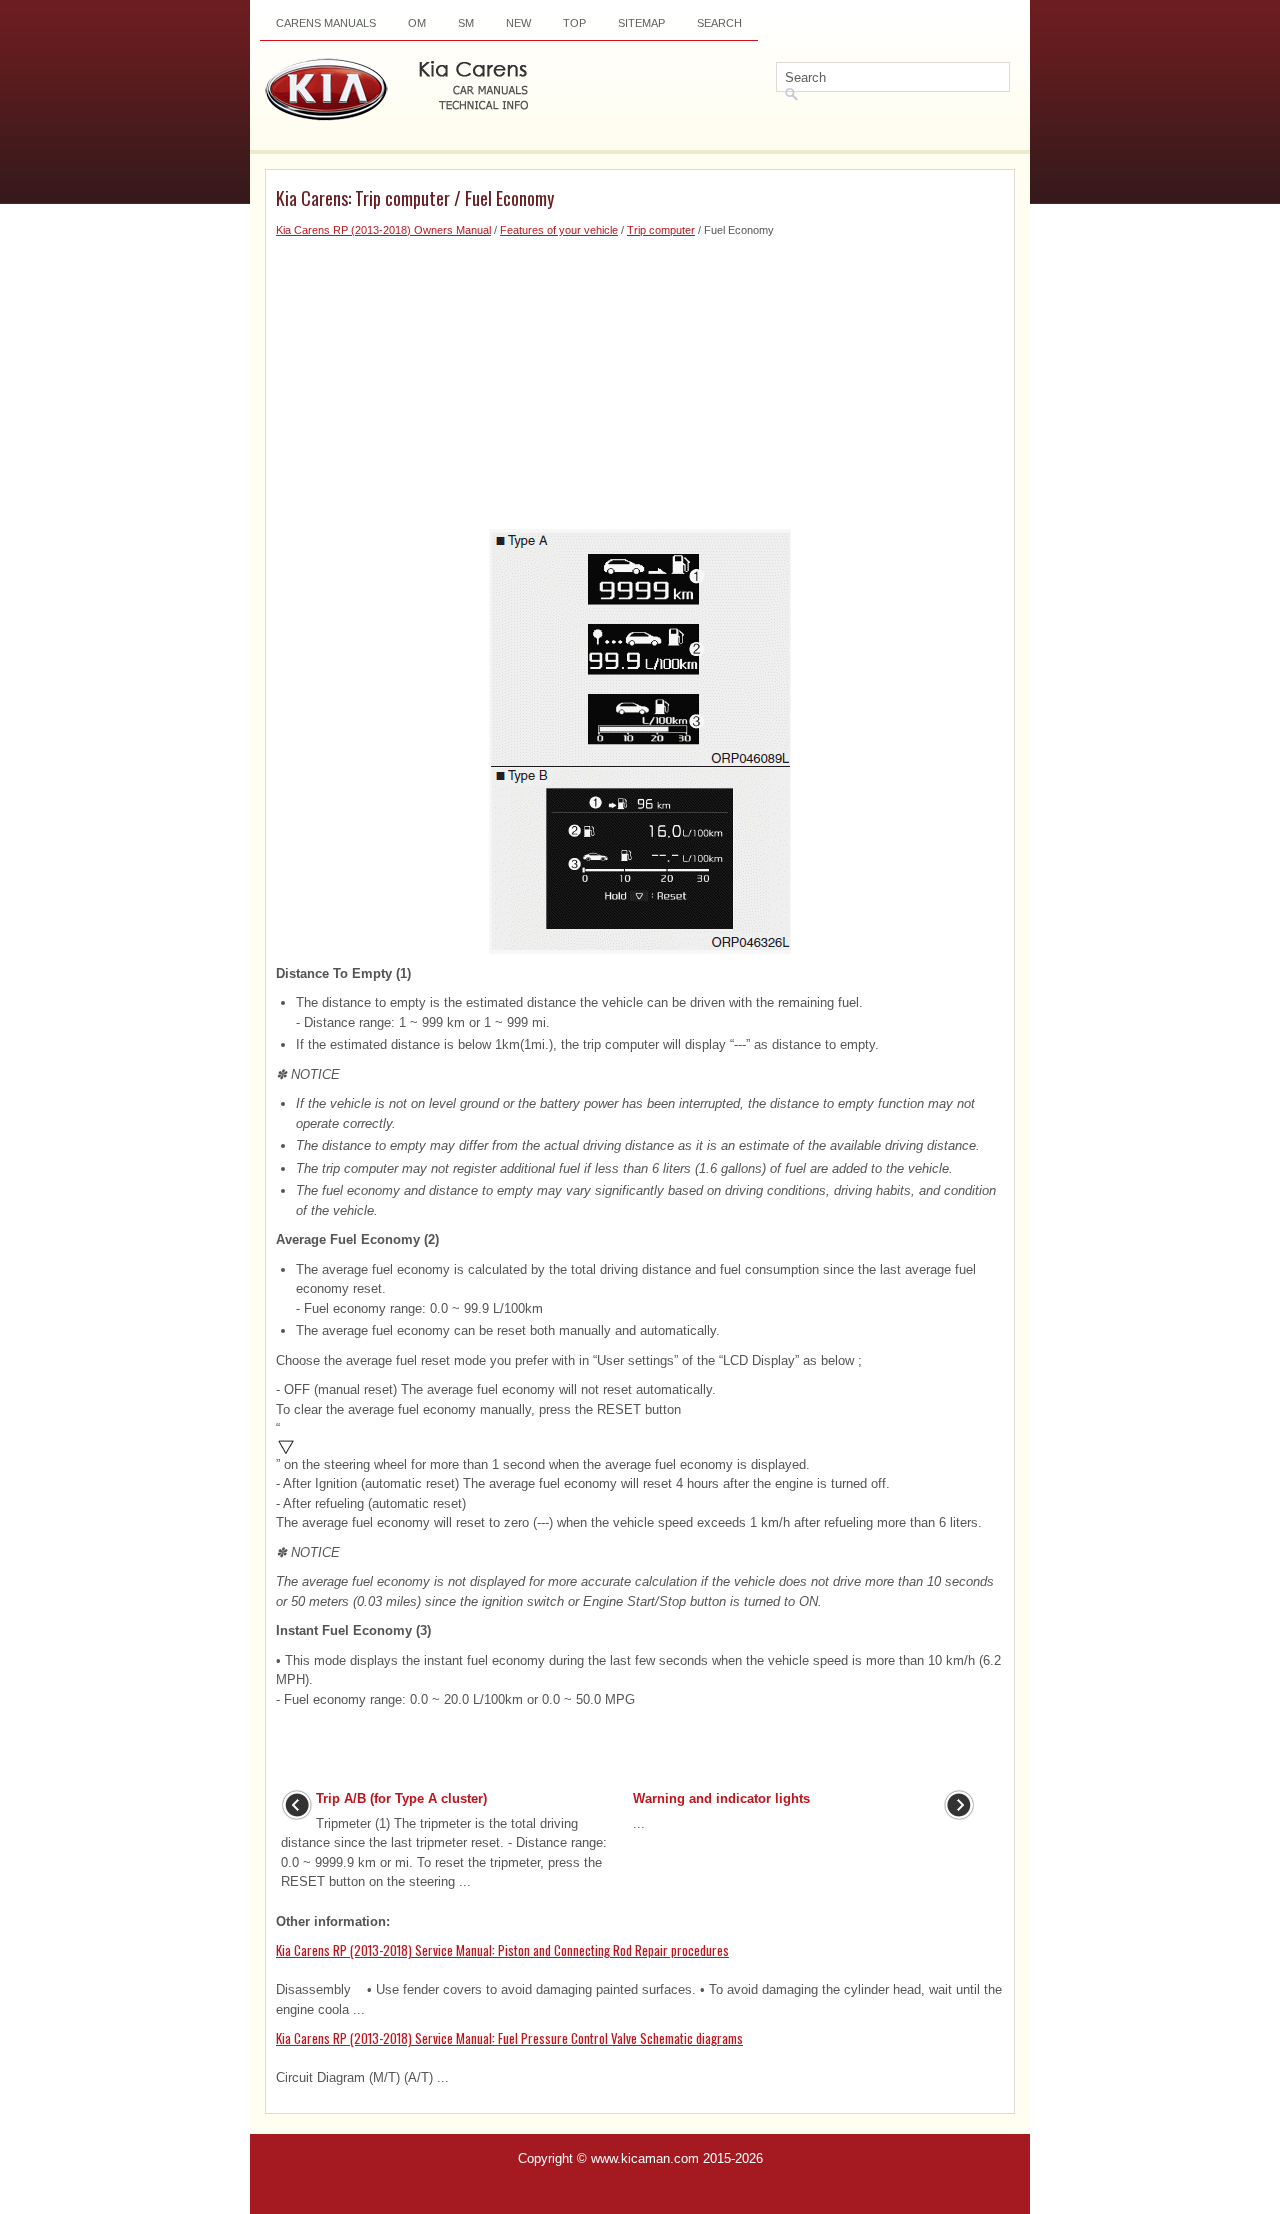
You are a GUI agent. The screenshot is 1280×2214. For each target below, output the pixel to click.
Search (719, 23)
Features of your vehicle (559, 230)
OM (417, 23)
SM (466, 23)
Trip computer (661, 230)
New (518, 23)
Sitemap (641, 23)
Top (574, 23)
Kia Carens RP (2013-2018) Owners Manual (383, 230)
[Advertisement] (640, 379)
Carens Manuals (326, 23)
